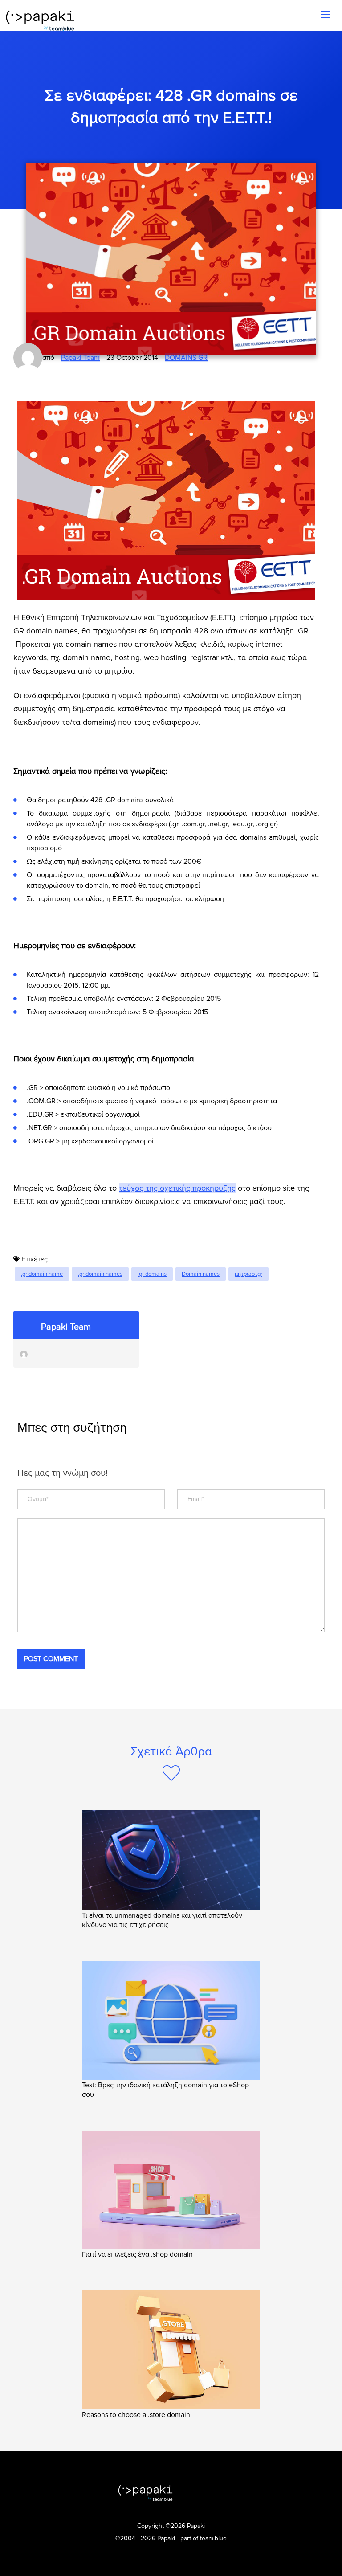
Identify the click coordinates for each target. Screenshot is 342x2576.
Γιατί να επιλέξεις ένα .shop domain (138, 2254)
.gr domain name (42, 1274)
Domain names (201, 1274)
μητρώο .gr (248, 1274)
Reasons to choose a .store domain (137, 2415)
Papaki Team (80, 358)
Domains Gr (186, 358)
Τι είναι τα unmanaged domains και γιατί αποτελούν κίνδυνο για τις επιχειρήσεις (162, 1920)
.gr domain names (100, 1274)
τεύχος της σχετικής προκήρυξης (177, 1188)
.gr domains (152, 1274)
